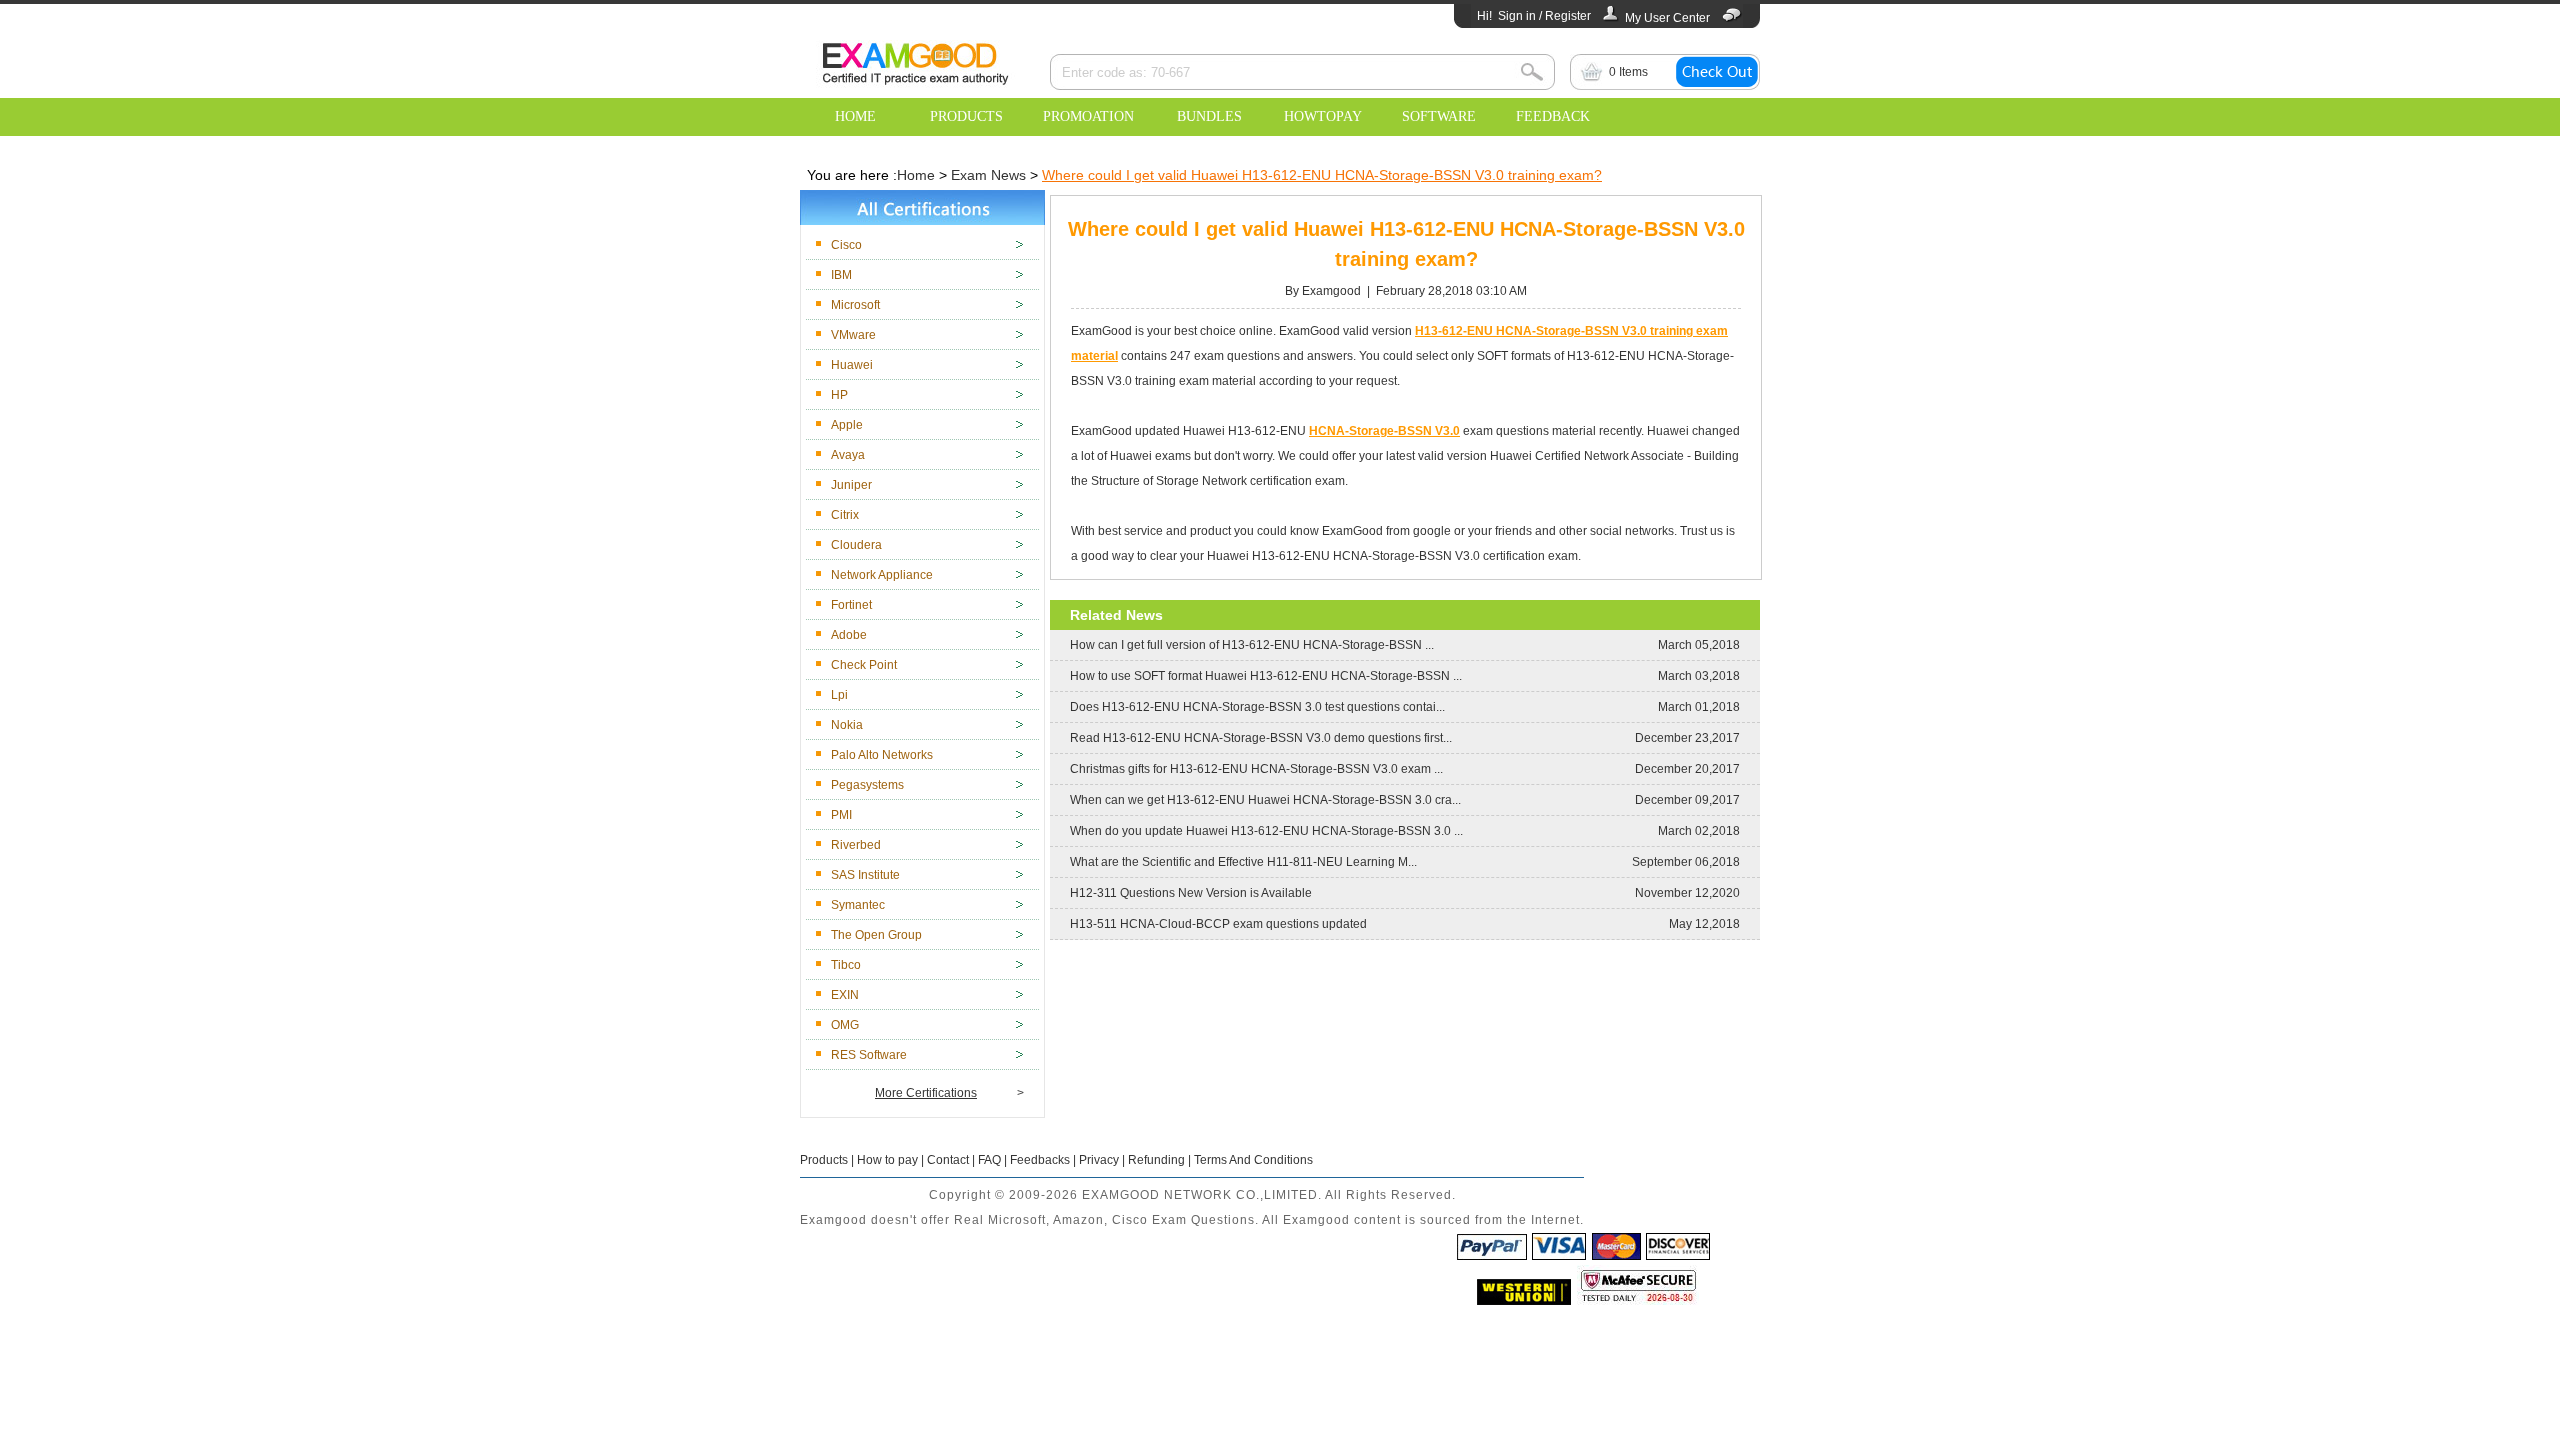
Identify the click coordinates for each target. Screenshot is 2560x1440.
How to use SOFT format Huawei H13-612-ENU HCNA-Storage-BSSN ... (1266, 676)
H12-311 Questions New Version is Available (1191, 893)
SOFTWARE (1439, 116)
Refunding (1156, 1160)
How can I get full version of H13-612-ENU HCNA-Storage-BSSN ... (1252, 645)
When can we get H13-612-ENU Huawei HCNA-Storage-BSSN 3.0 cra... (1265, 800)
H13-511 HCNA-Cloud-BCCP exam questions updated (1218, 924)
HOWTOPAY (1323, 116)
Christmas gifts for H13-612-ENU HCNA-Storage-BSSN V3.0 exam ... (1256, 769)
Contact (948, 1160)
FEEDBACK (1553, 116)
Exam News (988, 175)
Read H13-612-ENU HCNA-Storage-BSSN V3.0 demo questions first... (1261, 738)
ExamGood (915, 61)
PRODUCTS (966, 116)
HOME (855, 116)
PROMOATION (1088, 116)
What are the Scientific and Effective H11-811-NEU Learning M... (1243, 862)
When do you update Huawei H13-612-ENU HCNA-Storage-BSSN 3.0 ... (1266, 831)
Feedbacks (1040, 1160)
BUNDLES (1209, 116)
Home (916, 175)
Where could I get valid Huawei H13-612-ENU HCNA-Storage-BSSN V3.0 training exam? (1322, 175)
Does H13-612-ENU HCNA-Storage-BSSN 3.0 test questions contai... (1257, 707)
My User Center (1667, 18)
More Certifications (926, 1093)
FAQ (989, 1160)
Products (824, 1160)
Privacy (1099, 1160)
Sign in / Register (1544, 16)
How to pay (887, 1160)
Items (1628, 72)
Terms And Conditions (1253, 1160)
